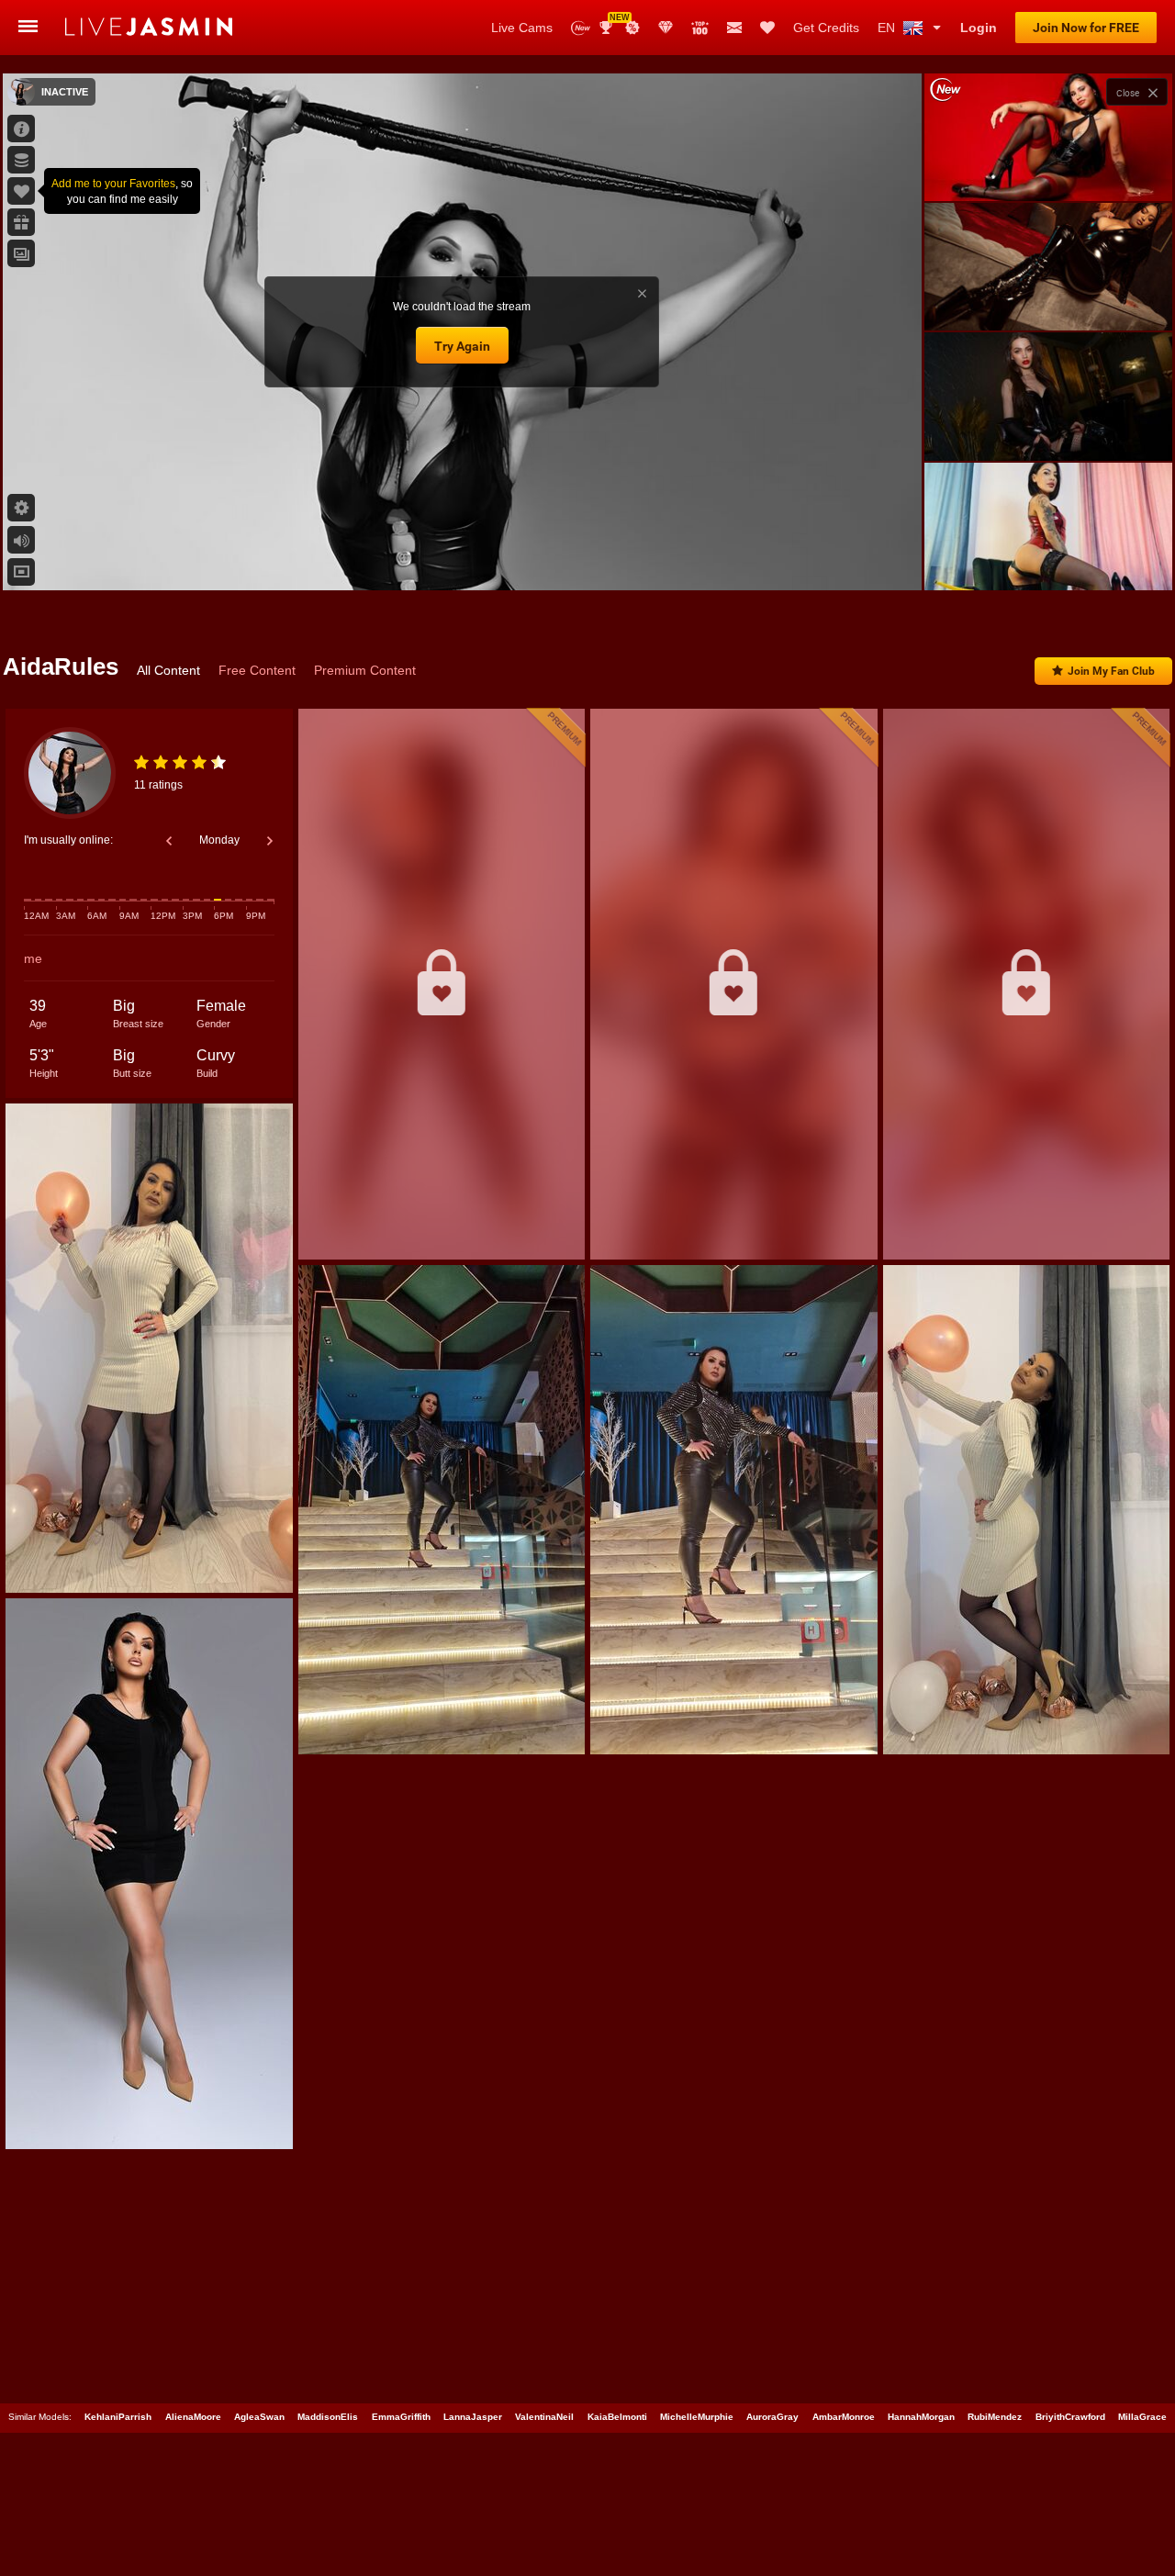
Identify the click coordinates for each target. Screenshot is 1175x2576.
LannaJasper (473, 2417)
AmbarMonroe (844, 2417)
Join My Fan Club (1111, 671)
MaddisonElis (328, 2417)
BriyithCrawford (1070, 2417)
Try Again (462, 346)
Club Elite (666, 28)
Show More (1048, 559)
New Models (581, 28)
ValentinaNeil (544, 2417)
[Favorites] (767, 28)
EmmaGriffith (401, 2417)
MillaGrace (1142, 2417)
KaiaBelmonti (617, 2417)
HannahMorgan (921, 2417)
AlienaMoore (193, 2417)
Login (979, 28)
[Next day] (270, 841)
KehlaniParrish (118, 2417)
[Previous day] (169, 841)
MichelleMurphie (697, 2417)
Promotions (632, 28)
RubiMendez (995, 2417)
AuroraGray (772, 2417)
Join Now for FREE (1086, 28)
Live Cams (522, 28)
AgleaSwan (259, 2417)
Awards (613, 22)
